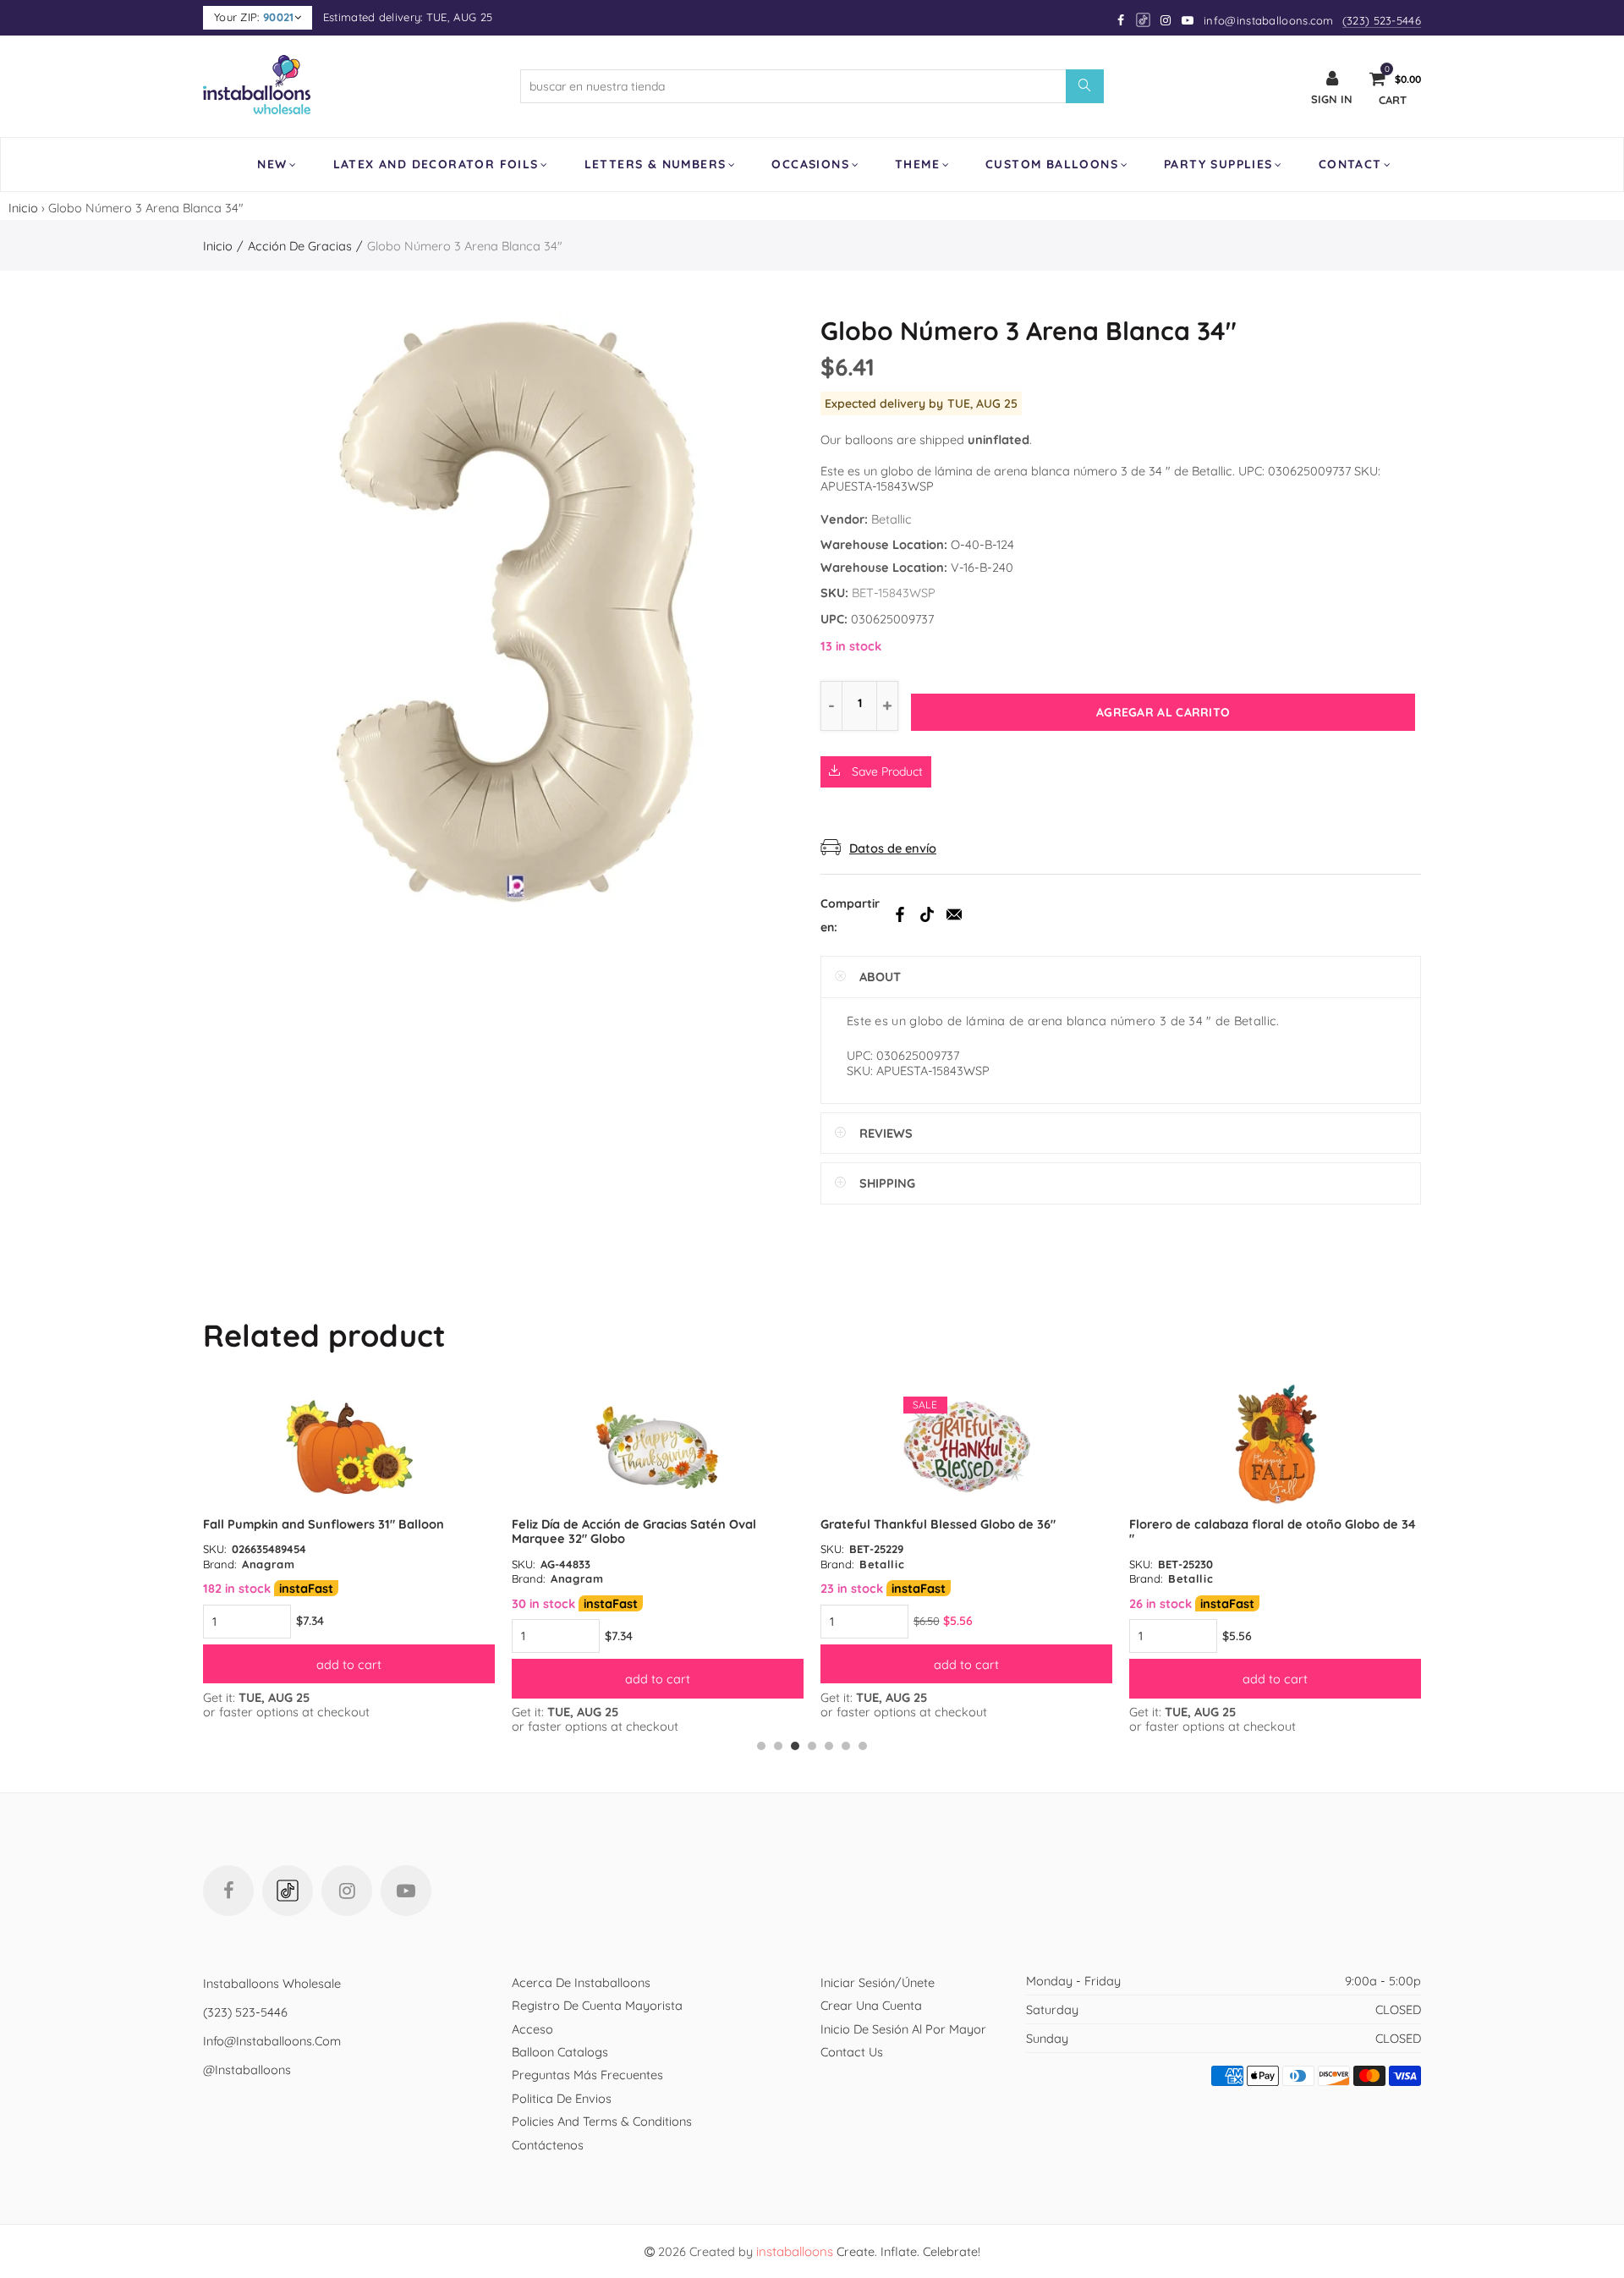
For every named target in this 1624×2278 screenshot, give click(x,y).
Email (954, 914)
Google (1144, 20)
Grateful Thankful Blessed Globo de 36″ (938, 1524)
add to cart (349, 1664)
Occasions (810, 164)
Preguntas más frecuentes (587, 2075)
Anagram (269, 1564)
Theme (917, 164)
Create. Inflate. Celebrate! (868, 2251)
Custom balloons (1052, 164)
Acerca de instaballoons (581, 1982)
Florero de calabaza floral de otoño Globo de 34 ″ (1273, 1531)
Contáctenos (548, 2145)
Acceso (532, 2029)
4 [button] (812, 1746)
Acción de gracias (300, 246)
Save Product (886, 771)
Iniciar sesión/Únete (878, 1982)
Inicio (23, 208)
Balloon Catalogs (560, 2052)
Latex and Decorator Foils (436, 164)
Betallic (892, 519)
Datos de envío (893, 848)
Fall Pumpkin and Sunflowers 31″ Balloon (324, 1524)
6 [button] (846, 1746)
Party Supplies (1218, 164)
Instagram (347, 1891)
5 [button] (829, 1746)
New (272, 164)
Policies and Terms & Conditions (602, 2121)
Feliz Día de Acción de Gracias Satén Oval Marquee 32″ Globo (634, 1531)
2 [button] (778, 1746)
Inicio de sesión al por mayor (903, 2029)
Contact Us (852, 2052)
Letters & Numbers (656, 164)
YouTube (406, 1891)
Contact (1350, 164)
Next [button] (1418, 1567)
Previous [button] (206, 1567)
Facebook (900, 914)
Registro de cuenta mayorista (597, 2005)
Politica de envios (562, 2098)
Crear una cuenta (871, 2005)
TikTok (927, 914)
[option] (349, 1552)
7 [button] (863, 1746)
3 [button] (795, 1746)
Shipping (887, 1183)
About (880, 977)
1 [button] (761, 1746)
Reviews (886, 1133)
